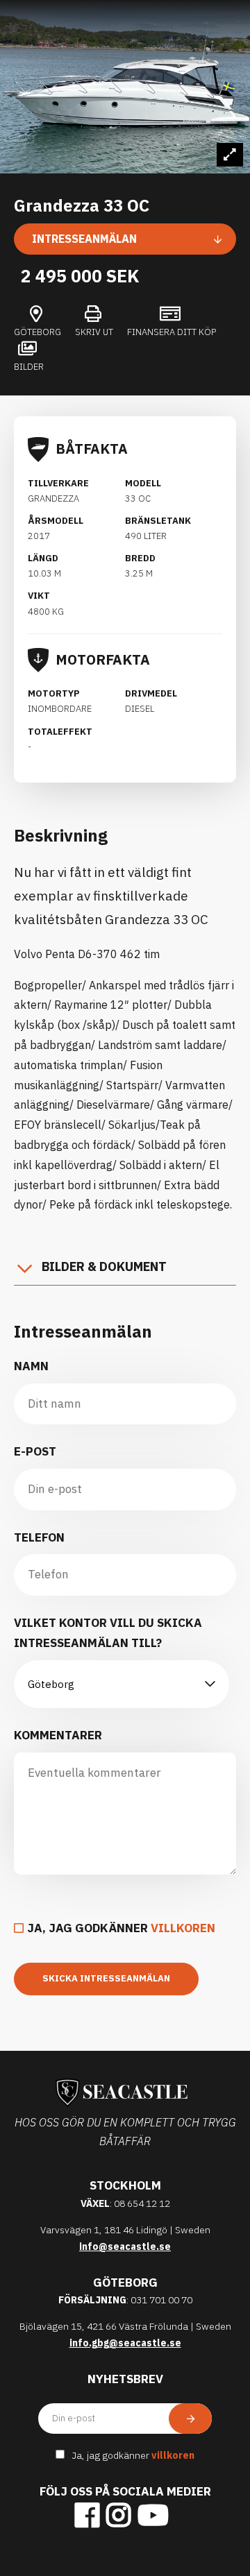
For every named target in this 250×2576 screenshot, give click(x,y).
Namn (31, 1366)
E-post (35, 1451)
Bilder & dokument (104, 1266)
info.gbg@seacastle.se (125, 2343)
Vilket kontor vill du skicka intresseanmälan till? (108, 1633)
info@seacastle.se (125, 2246)
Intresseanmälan (84, 239)
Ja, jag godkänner (121, 1928)
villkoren (183, 1928)
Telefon (39, 1537)
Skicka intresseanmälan (106, 1978)
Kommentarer (58, 1735)
